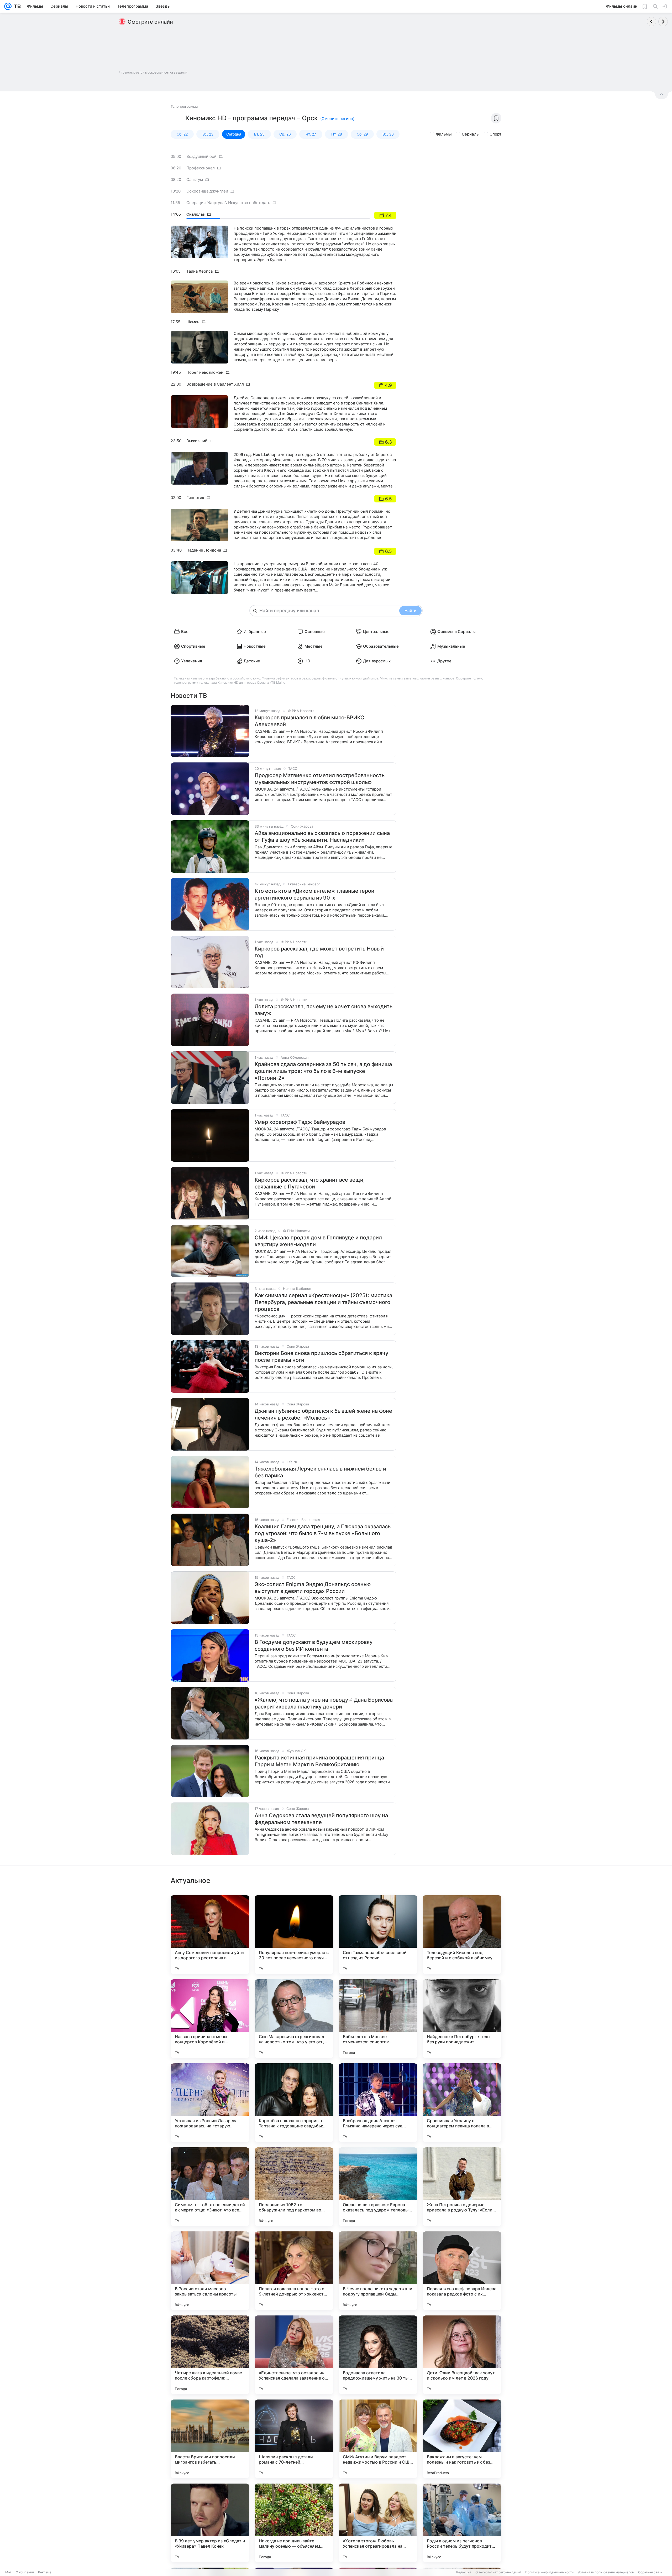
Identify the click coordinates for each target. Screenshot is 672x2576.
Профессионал (201, 168)
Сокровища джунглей (207, 191)
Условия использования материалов (606, 2572)
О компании (25, 2572)
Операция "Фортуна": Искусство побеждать (228, 203)
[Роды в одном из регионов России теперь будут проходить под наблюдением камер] (462, 2523)
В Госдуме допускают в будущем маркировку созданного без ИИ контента (314, 1645)
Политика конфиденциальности (549, 2572)
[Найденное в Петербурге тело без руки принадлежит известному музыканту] (462, 2019)
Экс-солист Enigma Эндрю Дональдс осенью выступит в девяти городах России (313, 1588)
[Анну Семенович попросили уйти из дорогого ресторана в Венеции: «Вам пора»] (210, 1935)
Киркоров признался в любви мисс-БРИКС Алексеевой (309, 721)
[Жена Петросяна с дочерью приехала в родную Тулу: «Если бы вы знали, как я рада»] (462, 2187)
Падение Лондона (204, 550)
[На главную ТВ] (16, 6)
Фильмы (444, 134)
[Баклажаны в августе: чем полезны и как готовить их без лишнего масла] (462, 2439)
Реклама (45, 2572)
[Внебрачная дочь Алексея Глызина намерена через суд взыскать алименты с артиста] (378, 2103)
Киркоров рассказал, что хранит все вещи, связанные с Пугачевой (310, 1183)
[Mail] (8, 6)
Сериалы (471, 134)
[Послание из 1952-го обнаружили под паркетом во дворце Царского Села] (294, 2187)
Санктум (195, 180)
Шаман (193, 322)
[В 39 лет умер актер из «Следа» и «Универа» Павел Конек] (210, 2523)
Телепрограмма (184, 106)
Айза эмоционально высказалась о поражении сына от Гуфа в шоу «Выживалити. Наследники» (322, 837)
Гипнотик (195, 498)
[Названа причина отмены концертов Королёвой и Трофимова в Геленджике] (210, 2019)
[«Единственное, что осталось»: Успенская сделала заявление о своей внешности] (294, 2355)
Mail (8, 2572)
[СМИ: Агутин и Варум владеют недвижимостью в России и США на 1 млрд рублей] (378, 2439)
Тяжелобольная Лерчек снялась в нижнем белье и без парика (320, 1472)
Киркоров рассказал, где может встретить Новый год (319, 952)
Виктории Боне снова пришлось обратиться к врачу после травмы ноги (321, 1357)
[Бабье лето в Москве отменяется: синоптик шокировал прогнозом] (378, 2019)
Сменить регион (337, 119)
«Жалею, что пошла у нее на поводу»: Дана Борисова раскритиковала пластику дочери (324, 1703)
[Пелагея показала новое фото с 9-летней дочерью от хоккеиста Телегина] (294, 2271)
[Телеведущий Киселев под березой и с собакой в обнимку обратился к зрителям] (462, 1935)
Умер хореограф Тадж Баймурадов (300, 1122)
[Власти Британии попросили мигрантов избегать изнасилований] (210, 2439)
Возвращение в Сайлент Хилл (215, 384)
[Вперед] (663, 22)
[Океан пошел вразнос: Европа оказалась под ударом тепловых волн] (378, 2187)
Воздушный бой (201, 156)
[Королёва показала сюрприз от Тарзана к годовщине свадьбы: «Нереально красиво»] (294, 2103)
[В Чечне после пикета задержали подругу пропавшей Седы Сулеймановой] (378, 2271)
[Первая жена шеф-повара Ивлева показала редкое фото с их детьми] (462, 2271)
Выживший (197, 441)
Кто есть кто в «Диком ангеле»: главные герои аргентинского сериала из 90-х (314, 894)
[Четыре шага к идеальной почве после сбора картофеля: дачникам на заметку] (210, 2355)
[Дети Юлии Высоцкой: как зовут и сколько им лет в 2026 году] (462, 2355)
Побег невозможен (205, 372)
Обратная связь (650, 2572)
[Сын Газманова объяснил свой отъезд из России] (378, 1935)
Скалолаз (196, 214)
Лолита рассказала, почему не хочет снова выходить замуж (324, 1010)
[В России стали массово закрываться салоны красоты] (210, 2271)
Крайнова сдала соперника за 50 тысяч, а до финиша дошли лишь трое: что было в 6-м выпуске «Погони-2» (323, 1071)
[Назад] (652, 22)
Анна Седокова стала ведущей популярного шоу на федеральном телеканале (321, 1819)
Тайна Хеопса (199, 271)
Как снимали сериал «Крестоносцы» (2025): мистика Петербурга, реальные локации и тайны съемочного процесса (323, 1302)
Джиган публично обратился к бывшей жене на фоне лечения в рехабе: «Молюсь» (323, 1414)
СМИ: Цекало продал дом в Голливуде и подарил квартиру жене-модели (318, 1241)
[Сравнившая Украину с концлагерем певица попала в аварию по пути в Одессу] (462, 2103)
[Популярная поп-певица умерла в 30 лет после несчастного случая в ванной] (294, 1935)
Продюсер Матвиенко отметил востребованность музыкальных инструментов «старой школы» (320, 779)
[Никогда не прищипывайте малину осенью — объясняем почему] (294, 2523)
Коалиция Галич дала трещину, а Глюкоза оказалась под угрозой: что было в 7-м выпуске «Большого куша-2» (323, 1533)
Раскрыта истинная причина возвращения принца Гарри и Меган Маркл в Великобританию (319, 1761)
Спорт (495, 134)
